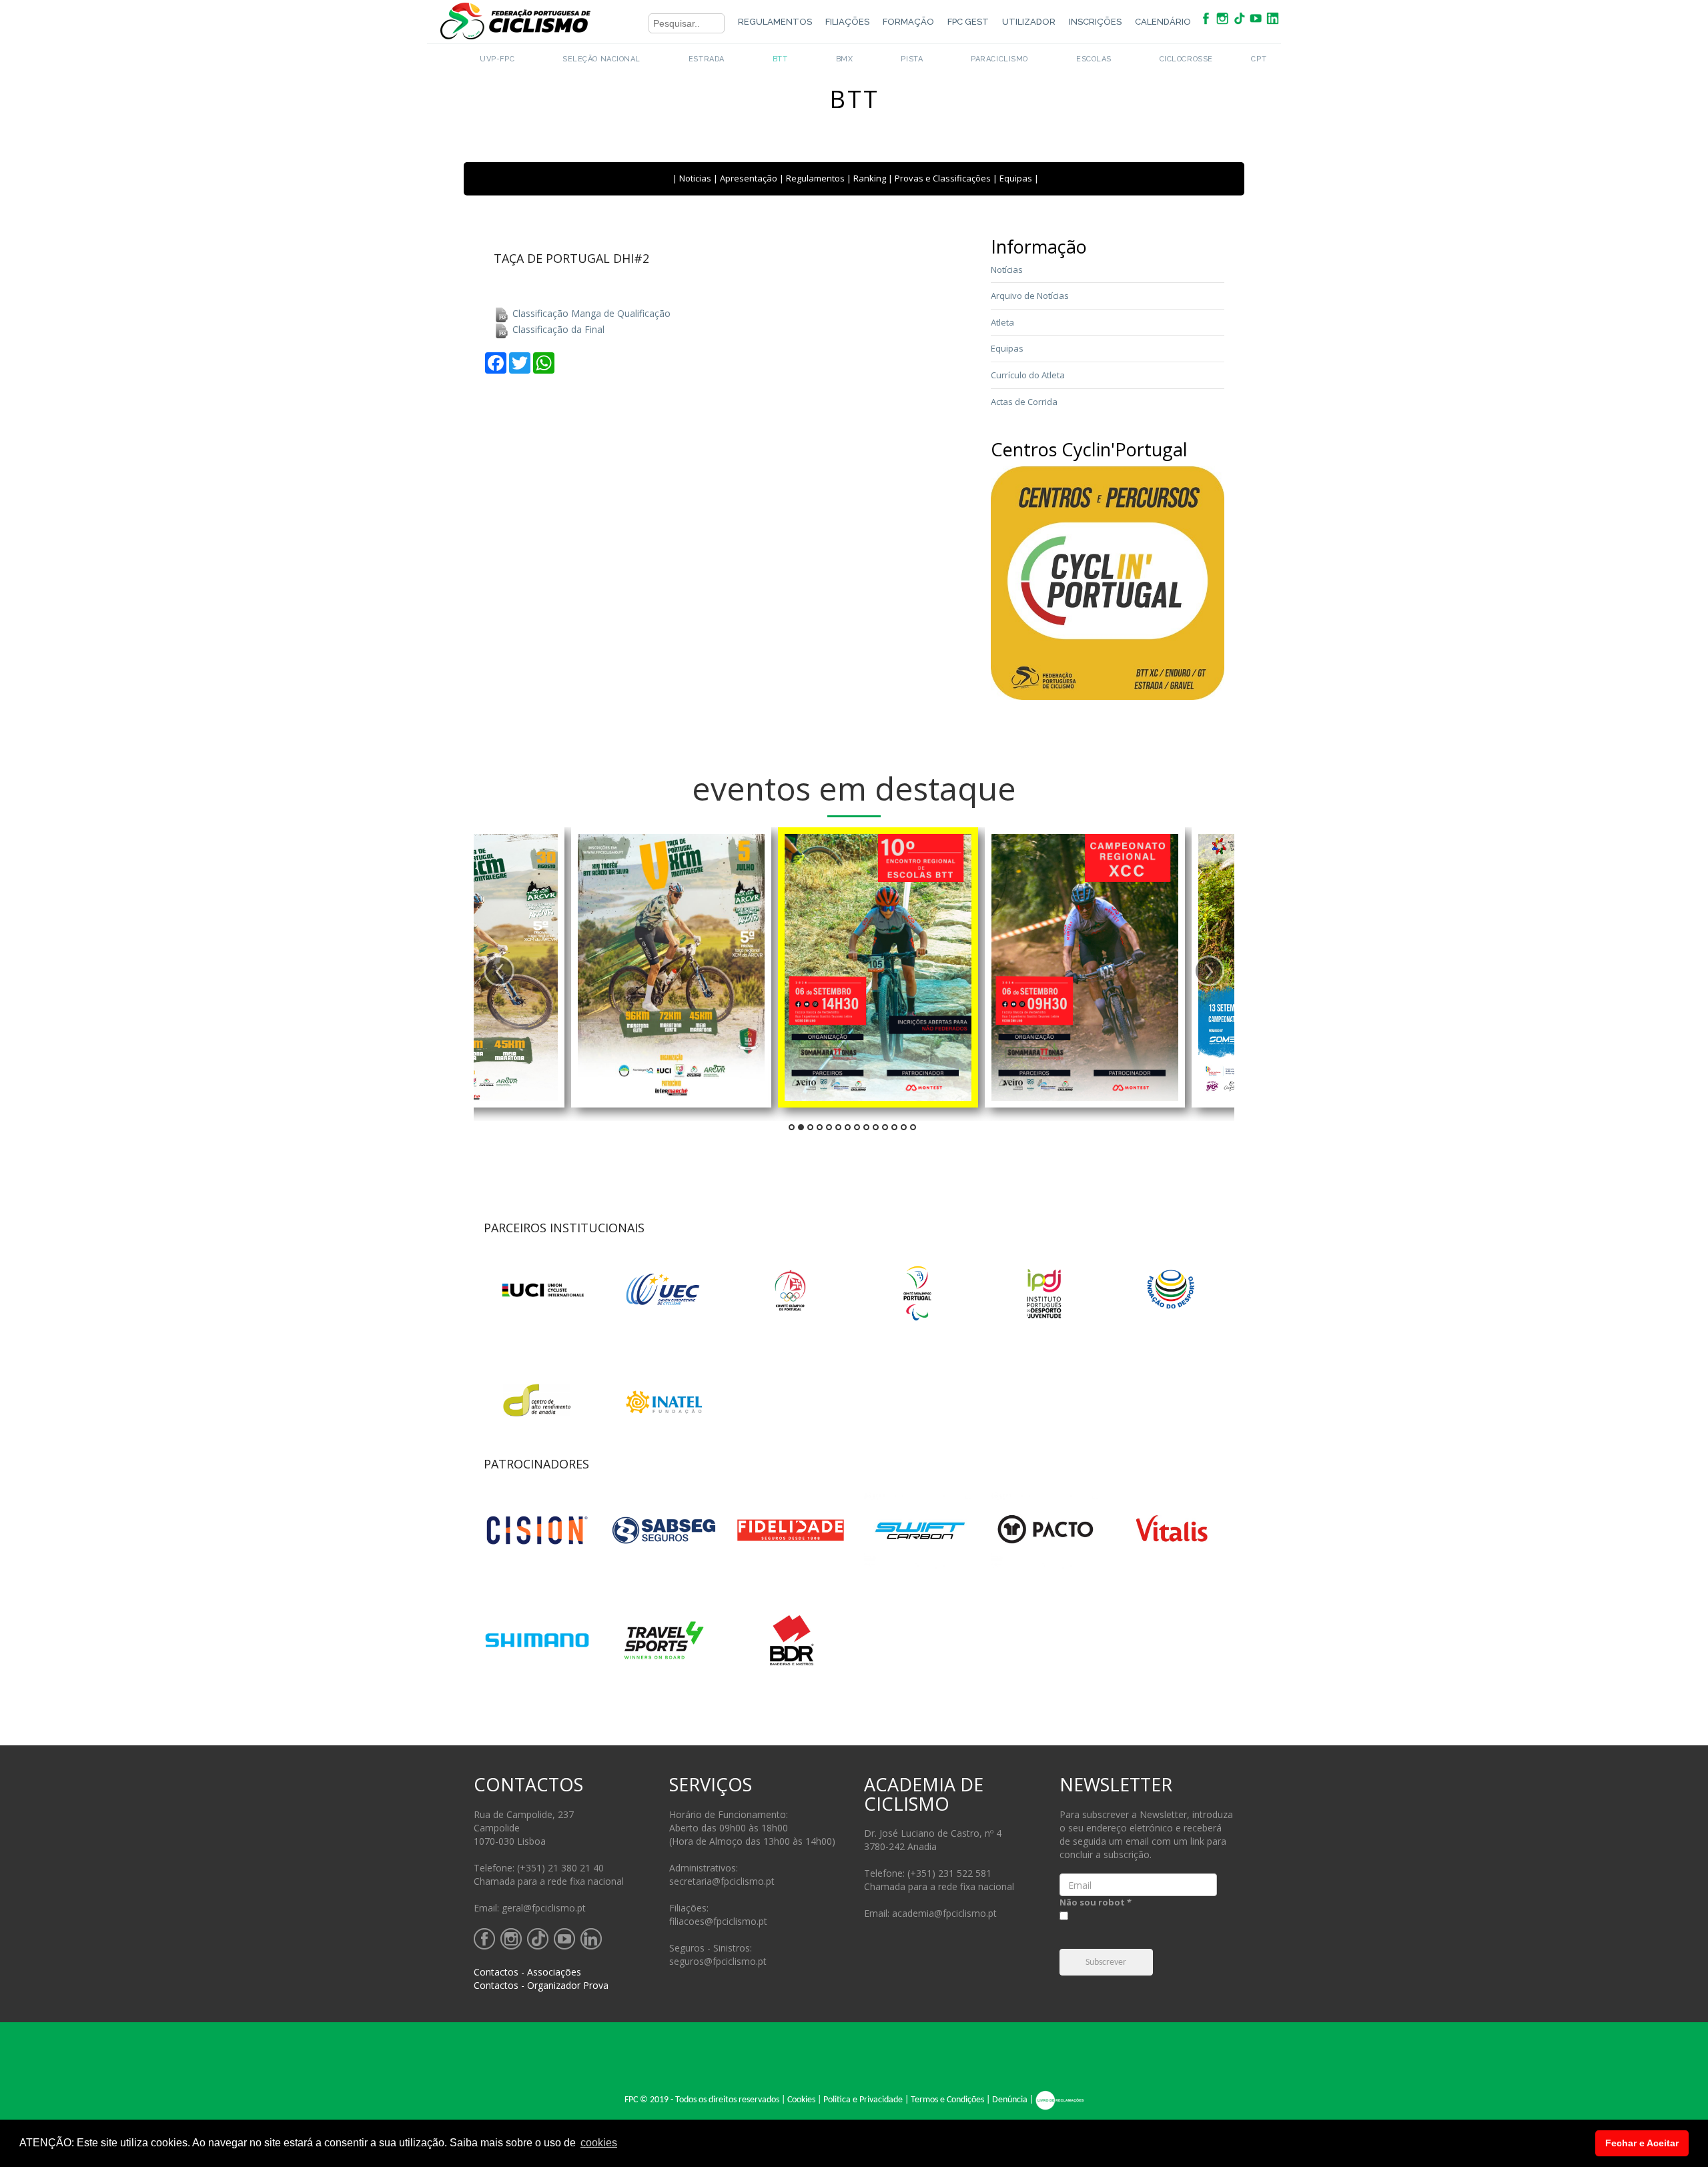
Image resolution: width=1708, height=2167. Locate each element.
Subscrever (1106, 1963)
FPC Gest (968, 22)
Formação (908, 22)
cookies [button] (599, 2143)
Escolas (1094, 59)
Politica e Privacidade (863, 2101)
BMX (845, 59)
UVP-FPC (497, 59)
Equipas (1016, 178)
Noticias (695, 178)
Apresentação (749, 178)
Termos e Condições (947, 2101)
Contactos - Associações (527, 1972)
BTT (780, 59)
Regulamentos (775, 22)
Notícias (1007, 270)
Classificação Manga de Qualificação (590, 313)
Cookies (801, 2101)
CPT (1259, 59)
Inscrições (1095, 22)
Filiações (847, 22)
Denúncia (1010, 2101)
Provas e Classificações (943, 178)
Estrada (707, 59)
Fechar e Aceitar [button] (1642, 2143)
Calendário (1163, 22)
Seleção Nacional (601, 59)
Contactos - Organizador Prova (541, 1985)
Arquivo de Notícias (1030, 296)
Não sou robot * (1096, 1902)
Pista (912, 59)
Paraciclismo (999, 59)
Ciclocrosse (1186, 59)
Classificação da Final (557, 329)
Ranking (870, 178)
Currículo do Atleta (1028, 375)
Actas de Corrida (1024, 402)
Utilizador (1029, 22)
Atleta (1002, 322)
